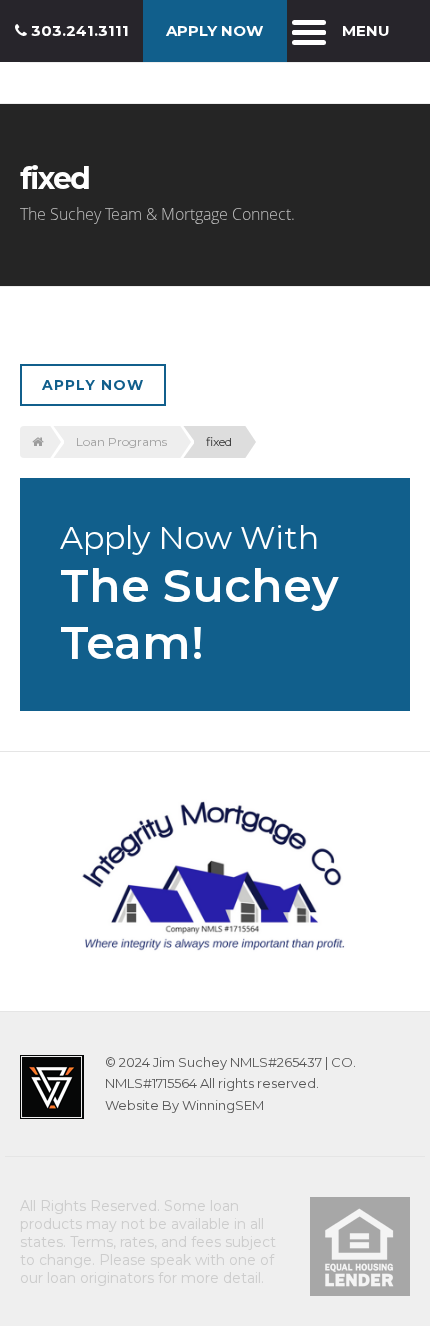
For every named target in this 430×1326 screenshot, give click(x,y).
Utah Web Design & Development (52, 1087)
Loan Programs (121, 441)
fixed (219, 441)
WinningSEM (223, 1105)
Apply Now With (199, 594)
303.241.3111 (78, 30)
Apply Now (93, 385)
